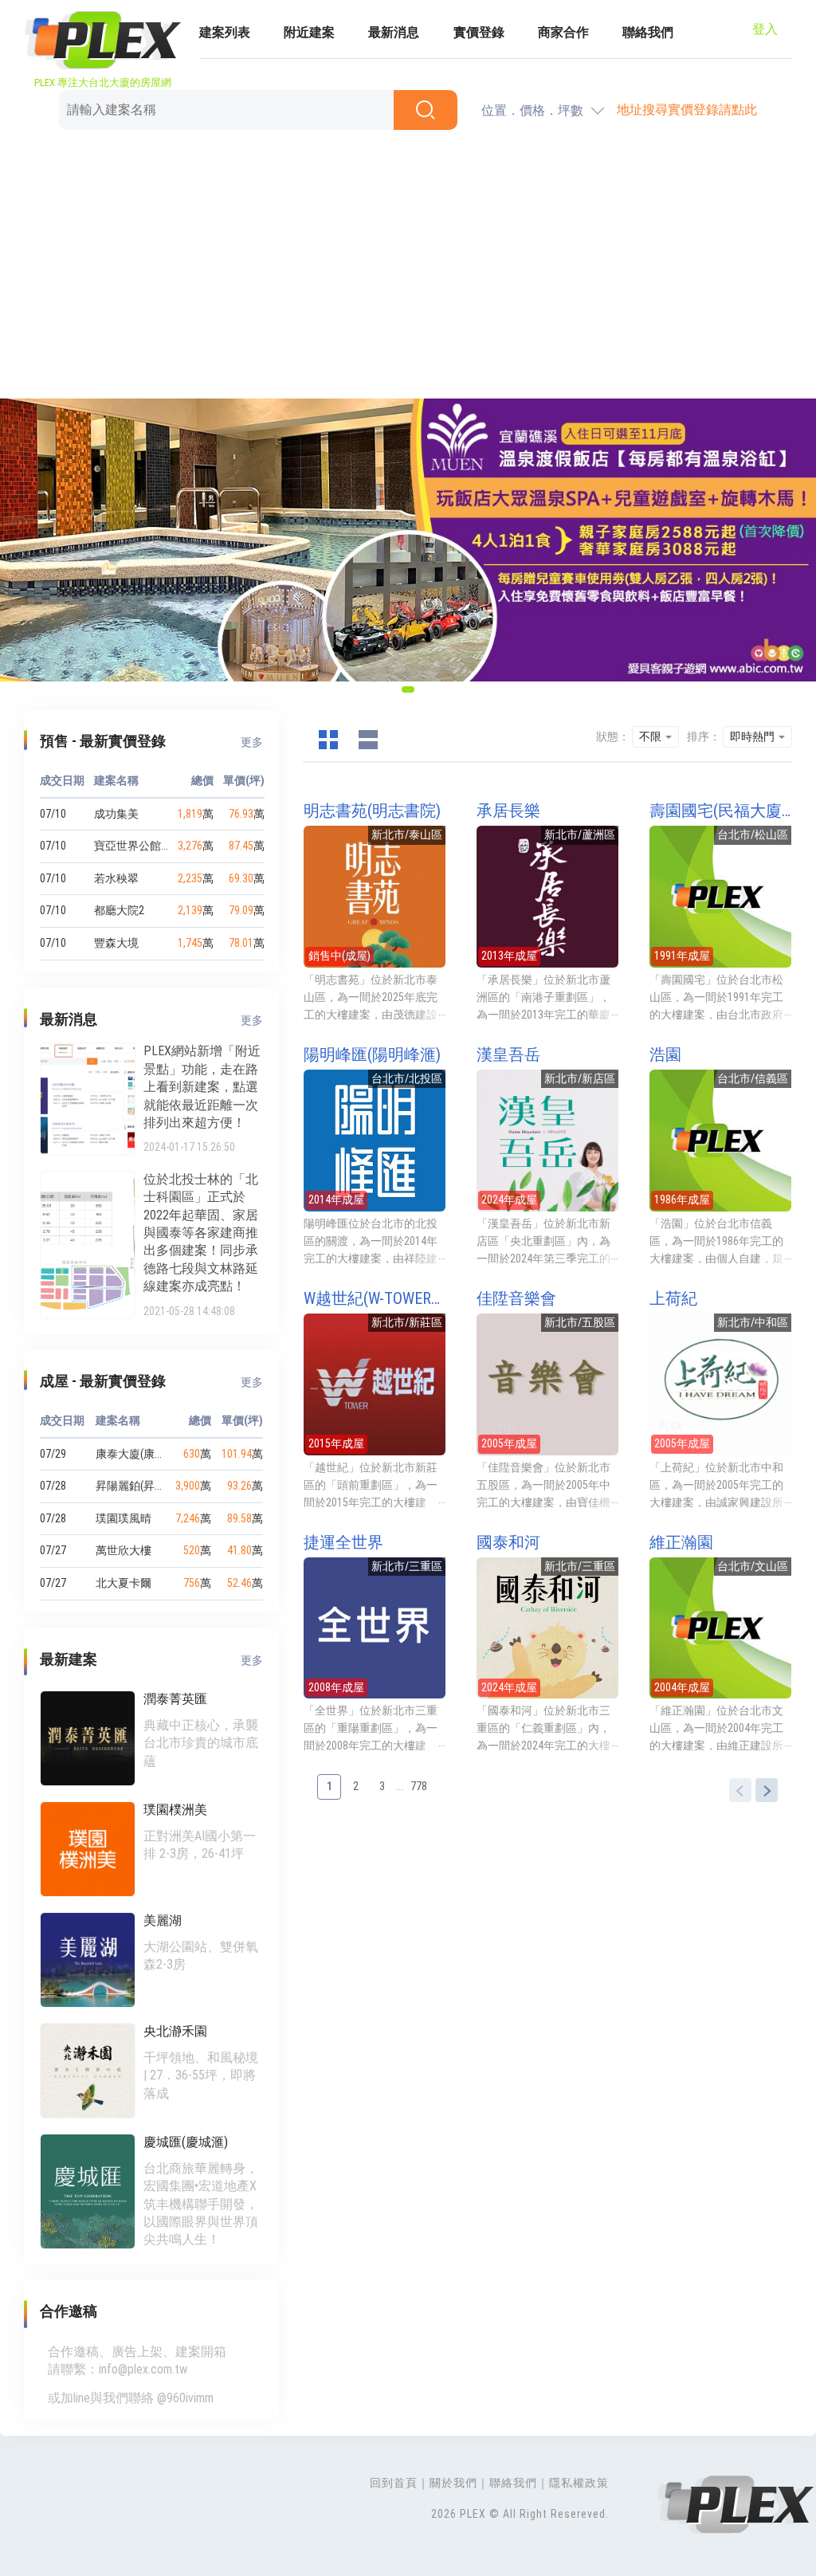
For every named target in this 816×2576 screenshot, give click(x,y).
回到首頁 (394, 2483)
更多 (252, 742)
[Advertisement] (408, 267)
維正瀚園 (681, 1542)
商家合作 (563, 32)
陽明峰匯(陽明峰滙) (372, 1054)
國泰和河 (508, 1542)
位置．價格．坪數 (532, 110)
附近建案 (309, 32)
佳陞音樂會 (516, 1298)
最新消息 (394, 32)
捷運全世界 (343, 1542)
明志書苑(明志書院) (372, 811)
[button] (408, 689)
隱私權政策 (579, 2483)
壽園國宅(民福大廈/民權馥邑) (720, 811)
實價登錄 (479, 32)
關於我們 (453, 2483)
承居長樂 (508, 811)
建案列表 (225, 32)
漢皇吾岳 (508, 1054)
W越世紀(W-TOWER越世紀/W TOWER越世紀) (375, 1298)
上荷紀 (673, 1298)
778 (419, 1786)
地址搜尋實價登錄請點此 (687, 110)
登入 (765, 29)
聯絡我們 (648, 32)
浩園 (665, 1054)
